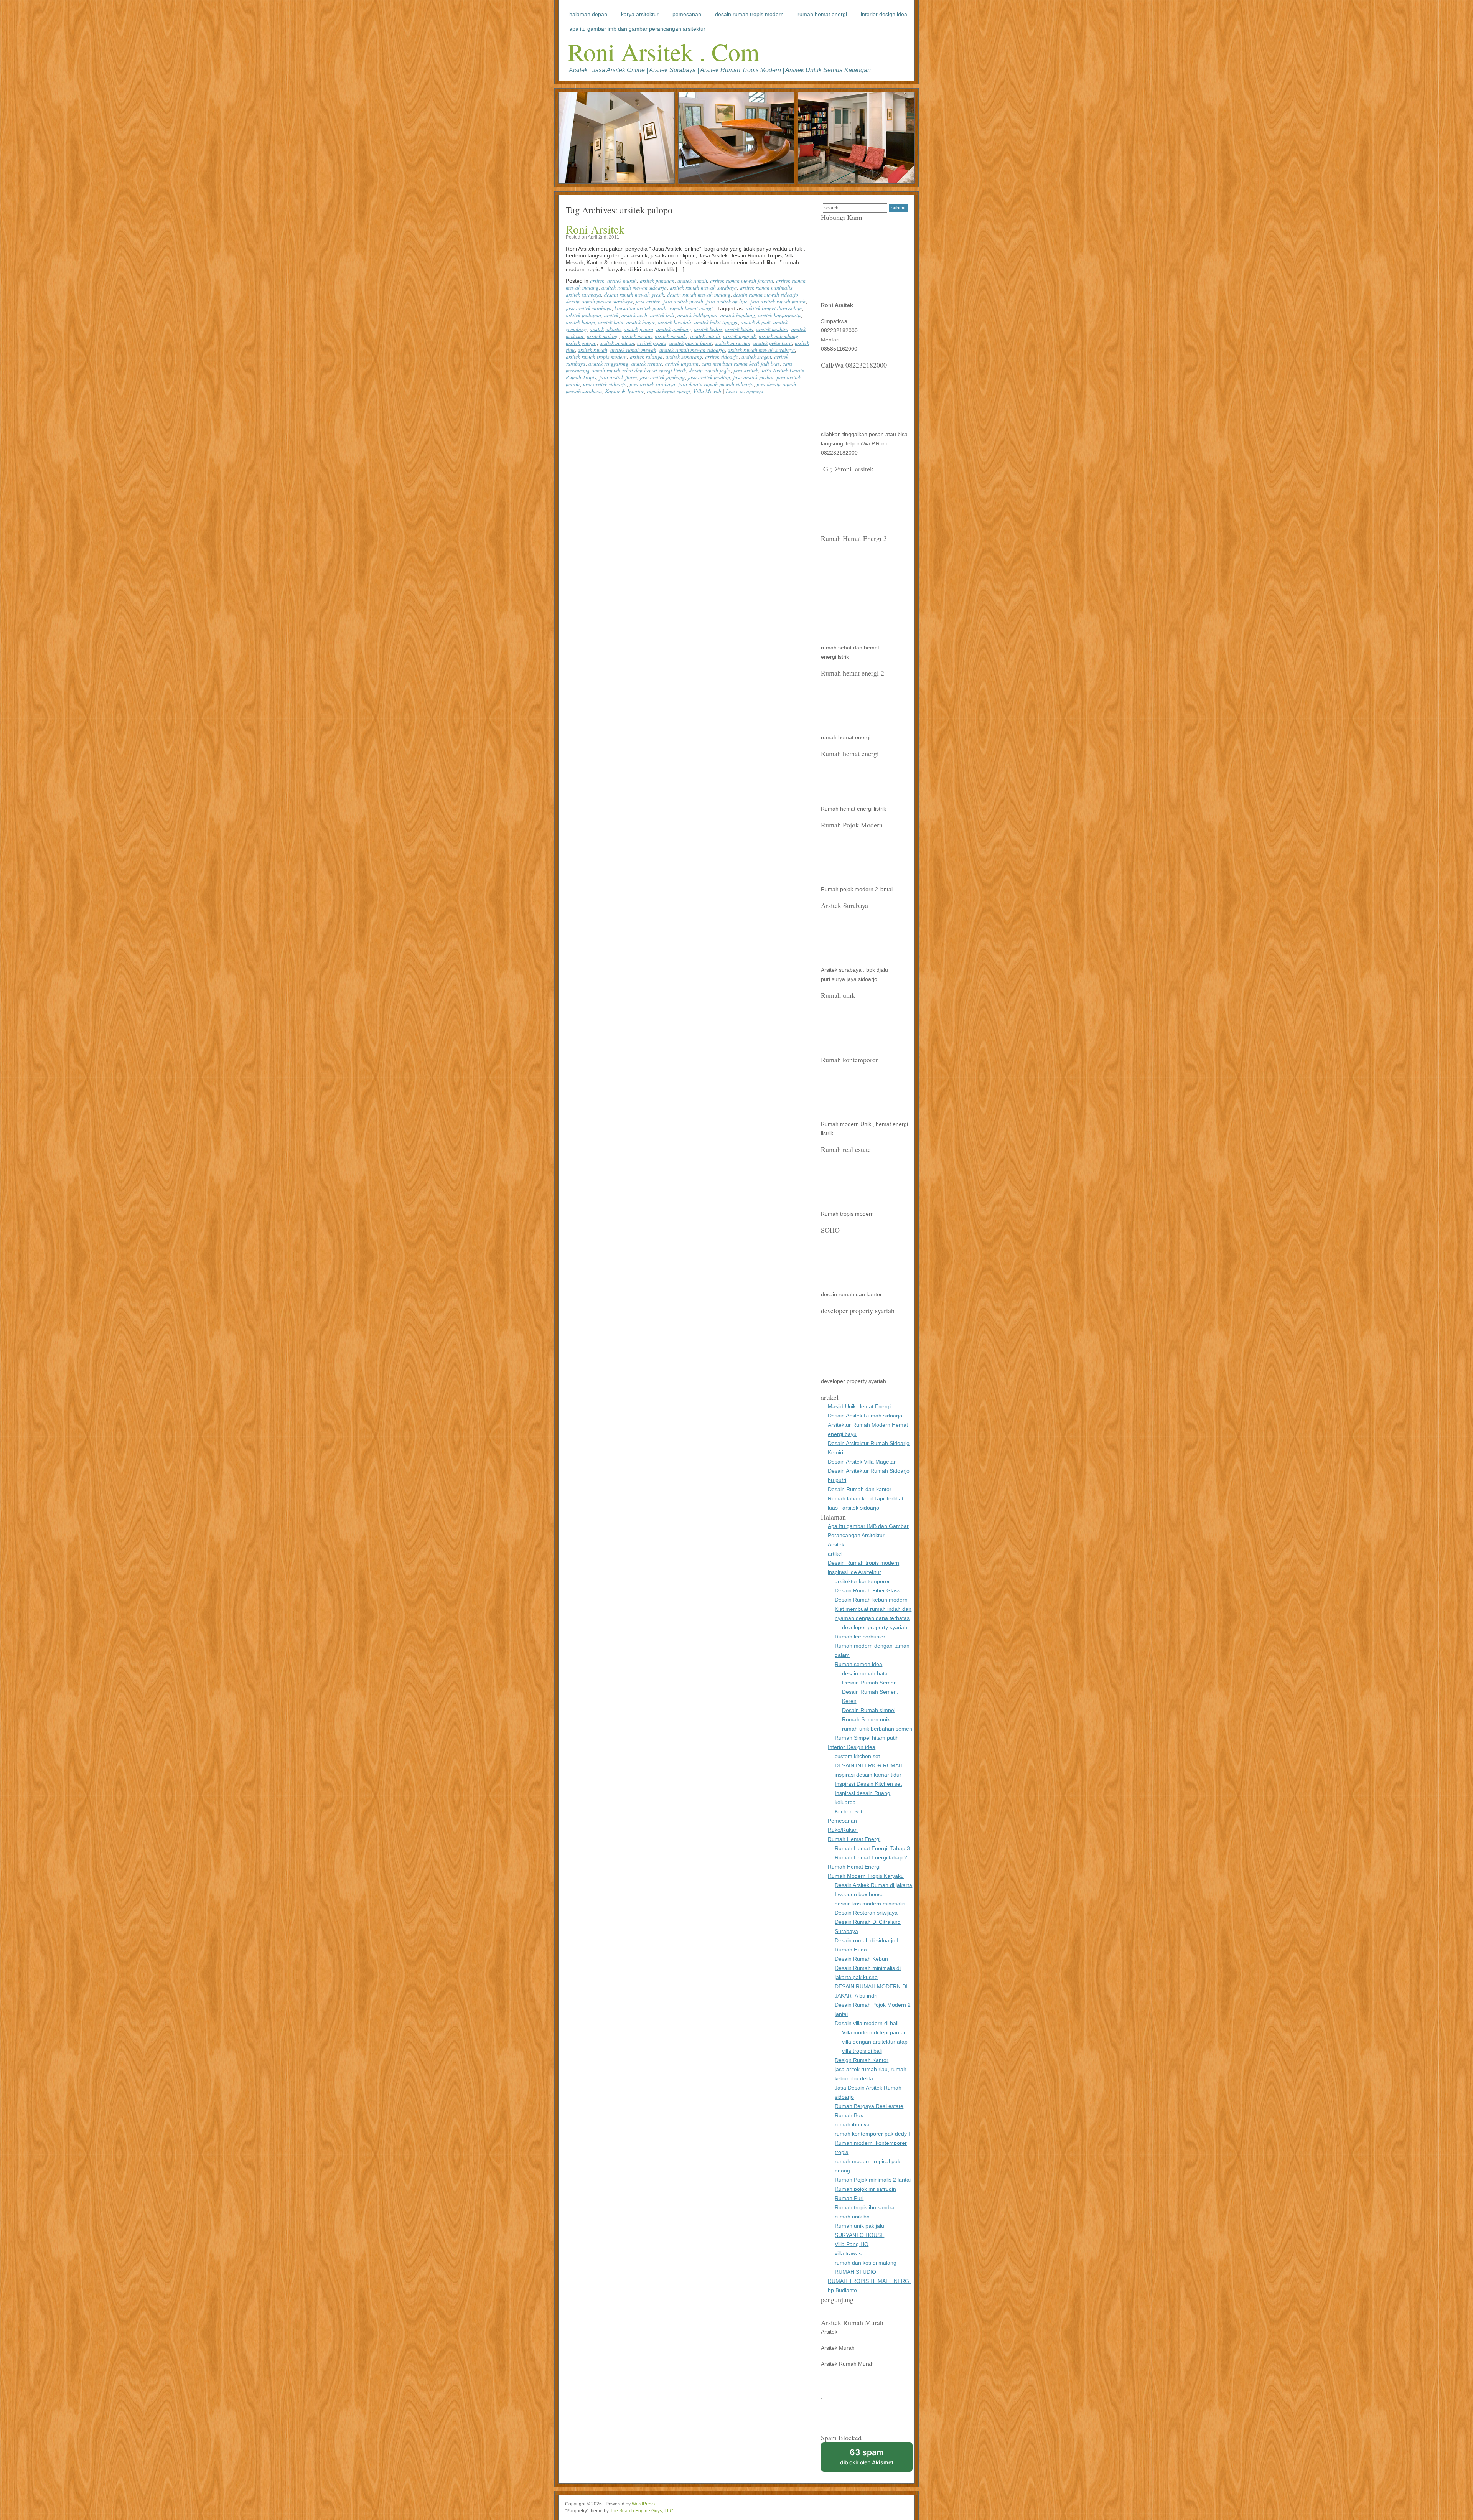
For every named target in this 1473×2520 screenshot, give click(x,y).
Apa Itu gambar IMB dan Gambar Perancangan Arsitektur (637, 29)
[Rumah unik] (855, 1050)
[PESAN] (850, 425)
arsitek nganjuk (739, 336)
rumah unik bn (852, 2217)
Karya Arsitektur (640, 14)
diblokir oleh (867, 2457)
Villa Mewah (707, 391)
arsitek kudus (739, 329)
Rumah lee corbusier (860, 1637)
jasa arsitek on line (727, 301)
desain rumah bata (865, 1673)
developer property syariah (875, 1627)
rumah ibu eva (852, 2124)
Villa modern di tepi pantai (873, 2032)
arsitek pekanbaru (773, 343)
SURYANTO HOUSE (859, 2235)
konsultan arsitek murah (640, 308)
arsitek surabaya (583, 294)
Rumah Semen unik (866, 1719)
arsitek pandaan (657, 281)
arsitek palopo (581, 343)
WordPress (643, 2504)
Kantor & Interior (624, 391)
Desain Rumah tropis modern (749, 14)
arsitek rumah (692, 281)
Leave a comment (745, 391)
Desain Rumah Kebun (861, 1959)
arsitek (597, 281)
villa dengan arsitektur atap (875, 2042)
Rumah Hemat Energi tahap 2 (871, 1857)
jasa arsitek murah (683, 301)
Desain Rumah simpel (869, 1710)
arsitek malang (603, 336)
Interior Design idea (884, 14)
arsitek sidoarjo (722, 357)
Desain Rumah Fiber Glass (867, 1590)
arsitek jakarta (605, 329)
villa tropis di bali (862, 2051)
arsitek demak (755, 322)
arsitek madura (772, 329)
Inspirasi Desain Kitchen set (868, 1784)
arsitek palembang (779, 336)
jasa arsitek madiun (709, 377)
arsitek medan (637, 336)
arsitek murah (622, 281)
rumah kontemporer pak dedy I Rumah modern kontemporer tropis (872, 2143)
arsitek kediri (708, 329)
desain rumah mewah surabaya (599, 301)
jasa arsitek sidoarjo (605, 384)
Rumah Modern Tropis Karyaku (866, 1876)
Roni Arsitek (595, 229)
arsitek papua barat (690, 343)
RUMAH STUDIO (855, 2272)
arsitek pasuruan (732, 343)
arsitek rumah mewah (633, 350)
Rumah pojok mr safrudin (865, 2189)
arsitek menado (671, 336)
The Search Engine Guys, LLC (642, 2511)
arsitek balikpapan (697, 315)
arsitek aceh (634, 315)
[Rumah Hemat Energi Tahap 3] (855, 638)
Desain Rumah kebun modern (871, 1600)
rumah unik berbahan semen (877, 1729)
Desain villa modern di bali (867, 2023)
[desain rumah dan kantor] (855, 1285)
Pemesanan (687, 14)
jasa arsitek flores (618, 377)
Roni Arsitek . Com (664, 51)
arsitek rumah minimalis (766, 288)
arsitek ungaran (682, 363)
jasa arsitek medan (753, 377)
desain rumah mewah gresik (634, 294)
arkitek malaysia (583, 315)
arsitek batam (580, 322)
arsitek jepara (638, 329)
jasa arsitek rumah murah (778, 301)
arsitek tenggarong (608, 363)
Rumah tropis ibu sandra (865, 2207)
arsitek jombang (674, 329)
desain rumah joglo (710, 370)
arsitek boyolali (675, 322)
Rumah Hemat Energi (822, 14)
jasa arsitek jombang (662, 377)
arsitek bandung (738, 315)
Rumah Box (849, 2115)
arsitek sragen (756, 357)
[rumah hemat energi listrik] (855, 799)
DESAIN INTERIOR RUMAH (869, 1765)
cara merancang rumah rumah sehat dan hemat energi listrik (679, 367)
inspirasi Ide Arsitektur (854, 1572)
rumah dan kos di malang (866, 2263)
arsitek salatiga (646, 357)
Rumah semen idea (858, 1664)
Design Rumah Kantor (862, 2060)
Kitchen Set (849, 1811)
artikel (835, 1554)
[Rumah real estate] (855, 1205)
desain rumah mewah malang (699, 294)
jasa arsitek (648, 301)
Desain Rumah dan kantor (860, 1489)
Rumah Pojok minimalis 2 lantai (873, 2180)
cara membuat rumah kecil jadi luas (741, 363)
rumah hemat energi (691, 308)
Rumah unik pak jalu (859, 2226)
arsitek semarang (684, 357)
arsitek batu (611, 322)
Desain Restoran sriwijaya (866, 1913)
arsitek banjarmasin (779, 315)
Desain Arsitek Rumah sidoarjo (865, 1416)
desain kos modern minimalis (870, 1904)
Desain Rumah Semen (869, 1683)
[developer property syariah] (855, 1372)
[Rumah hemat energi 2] (855, 728)
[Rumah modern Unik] (855, 1115)
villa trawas (848, 2253)
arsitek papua (652, 343)
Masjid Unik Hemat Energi (859, 1406)
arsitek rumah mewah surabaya (703, 288)
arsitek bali (662, 315)
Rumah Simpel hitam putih (867, 1738)
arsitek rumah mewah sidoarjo (634, 288)
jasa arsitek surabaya (589, 308)
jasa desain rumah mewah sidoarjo (716, 384)
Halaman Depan (588, 14)
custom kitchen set (857, 1756)
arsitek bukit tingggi (716, 322)
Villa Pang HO (852, 2244)
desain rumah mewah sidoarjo (766, 294)
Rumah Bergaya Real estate (869, 2106)
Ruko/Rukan (843, 1830)
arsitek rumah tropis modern (596, 357)
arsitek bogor (641, 322)
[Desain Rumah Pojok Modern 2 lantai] (855, 880)
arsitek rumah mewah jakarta (741, 281)
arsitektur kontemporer (862, 1581)
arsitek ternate (647, 363)
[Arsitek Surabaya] (855, 961)
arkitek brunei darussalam (774, 308)
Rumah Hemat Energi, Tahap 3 (872, 1848)
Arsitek (836, 1544)
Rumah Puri (849, 2198)
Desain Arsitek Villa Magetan (862, 1462)
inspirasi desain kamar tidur (868, 1775)
